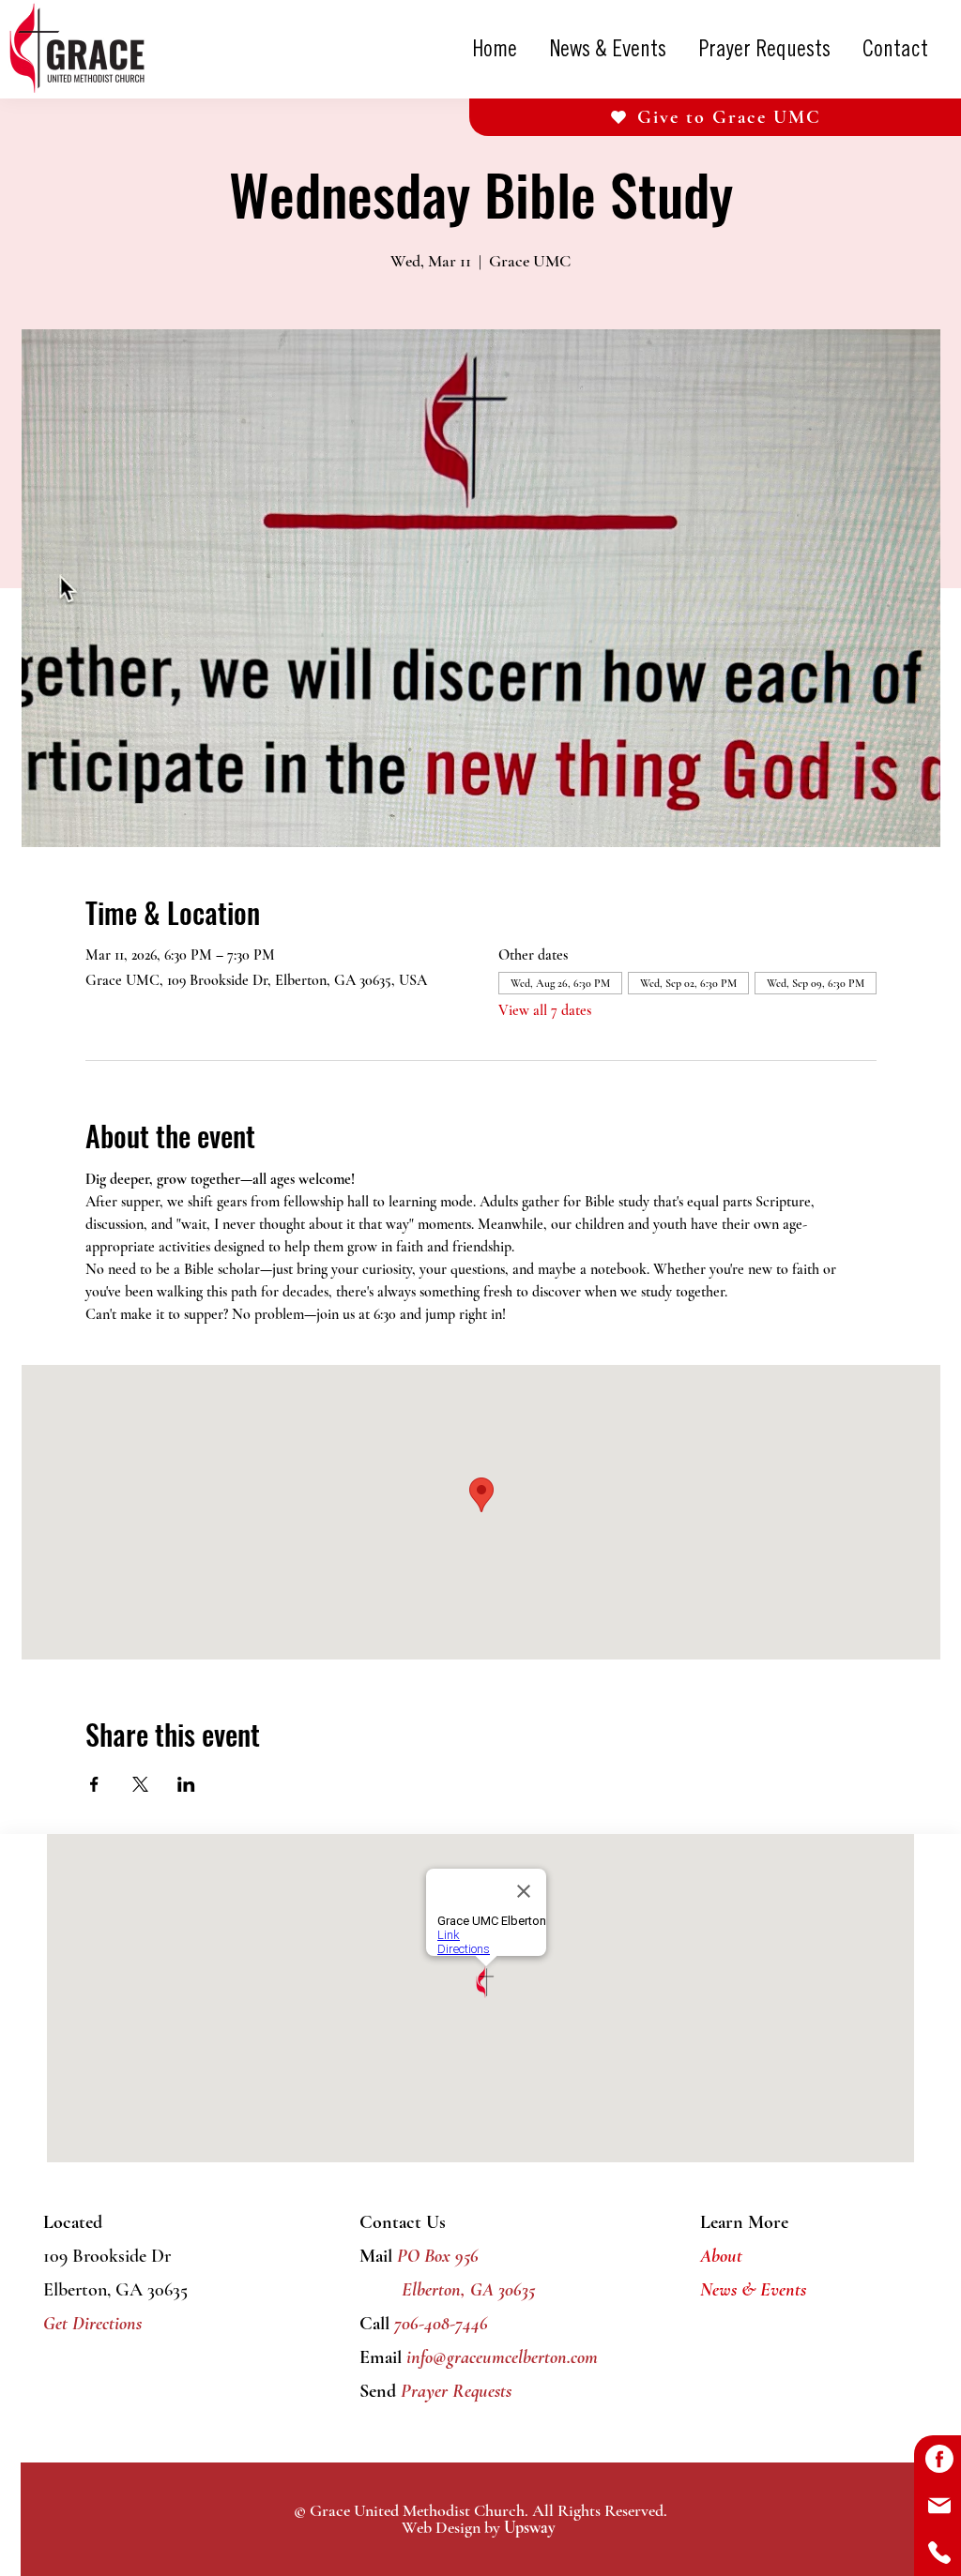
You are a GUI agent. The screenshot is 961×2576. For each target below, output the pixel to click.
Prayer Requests (454, 2391)
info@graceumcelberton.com (502, 2357)
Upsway (530, 2527)
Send (378, 2391)
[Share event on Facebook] (94, 1784)
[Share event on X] (140, 1784)
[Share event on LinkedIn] (186, 1784)
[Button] (938, 2459)
